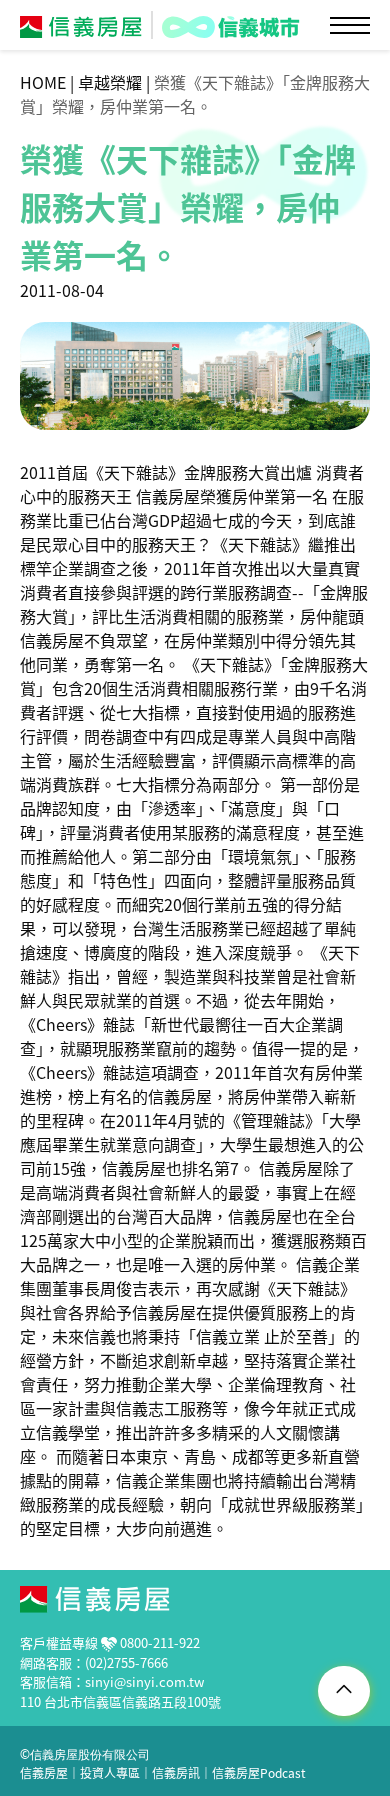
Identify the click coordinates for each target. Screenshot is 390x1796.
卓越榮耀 (110, 82)
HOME (43, 82)
